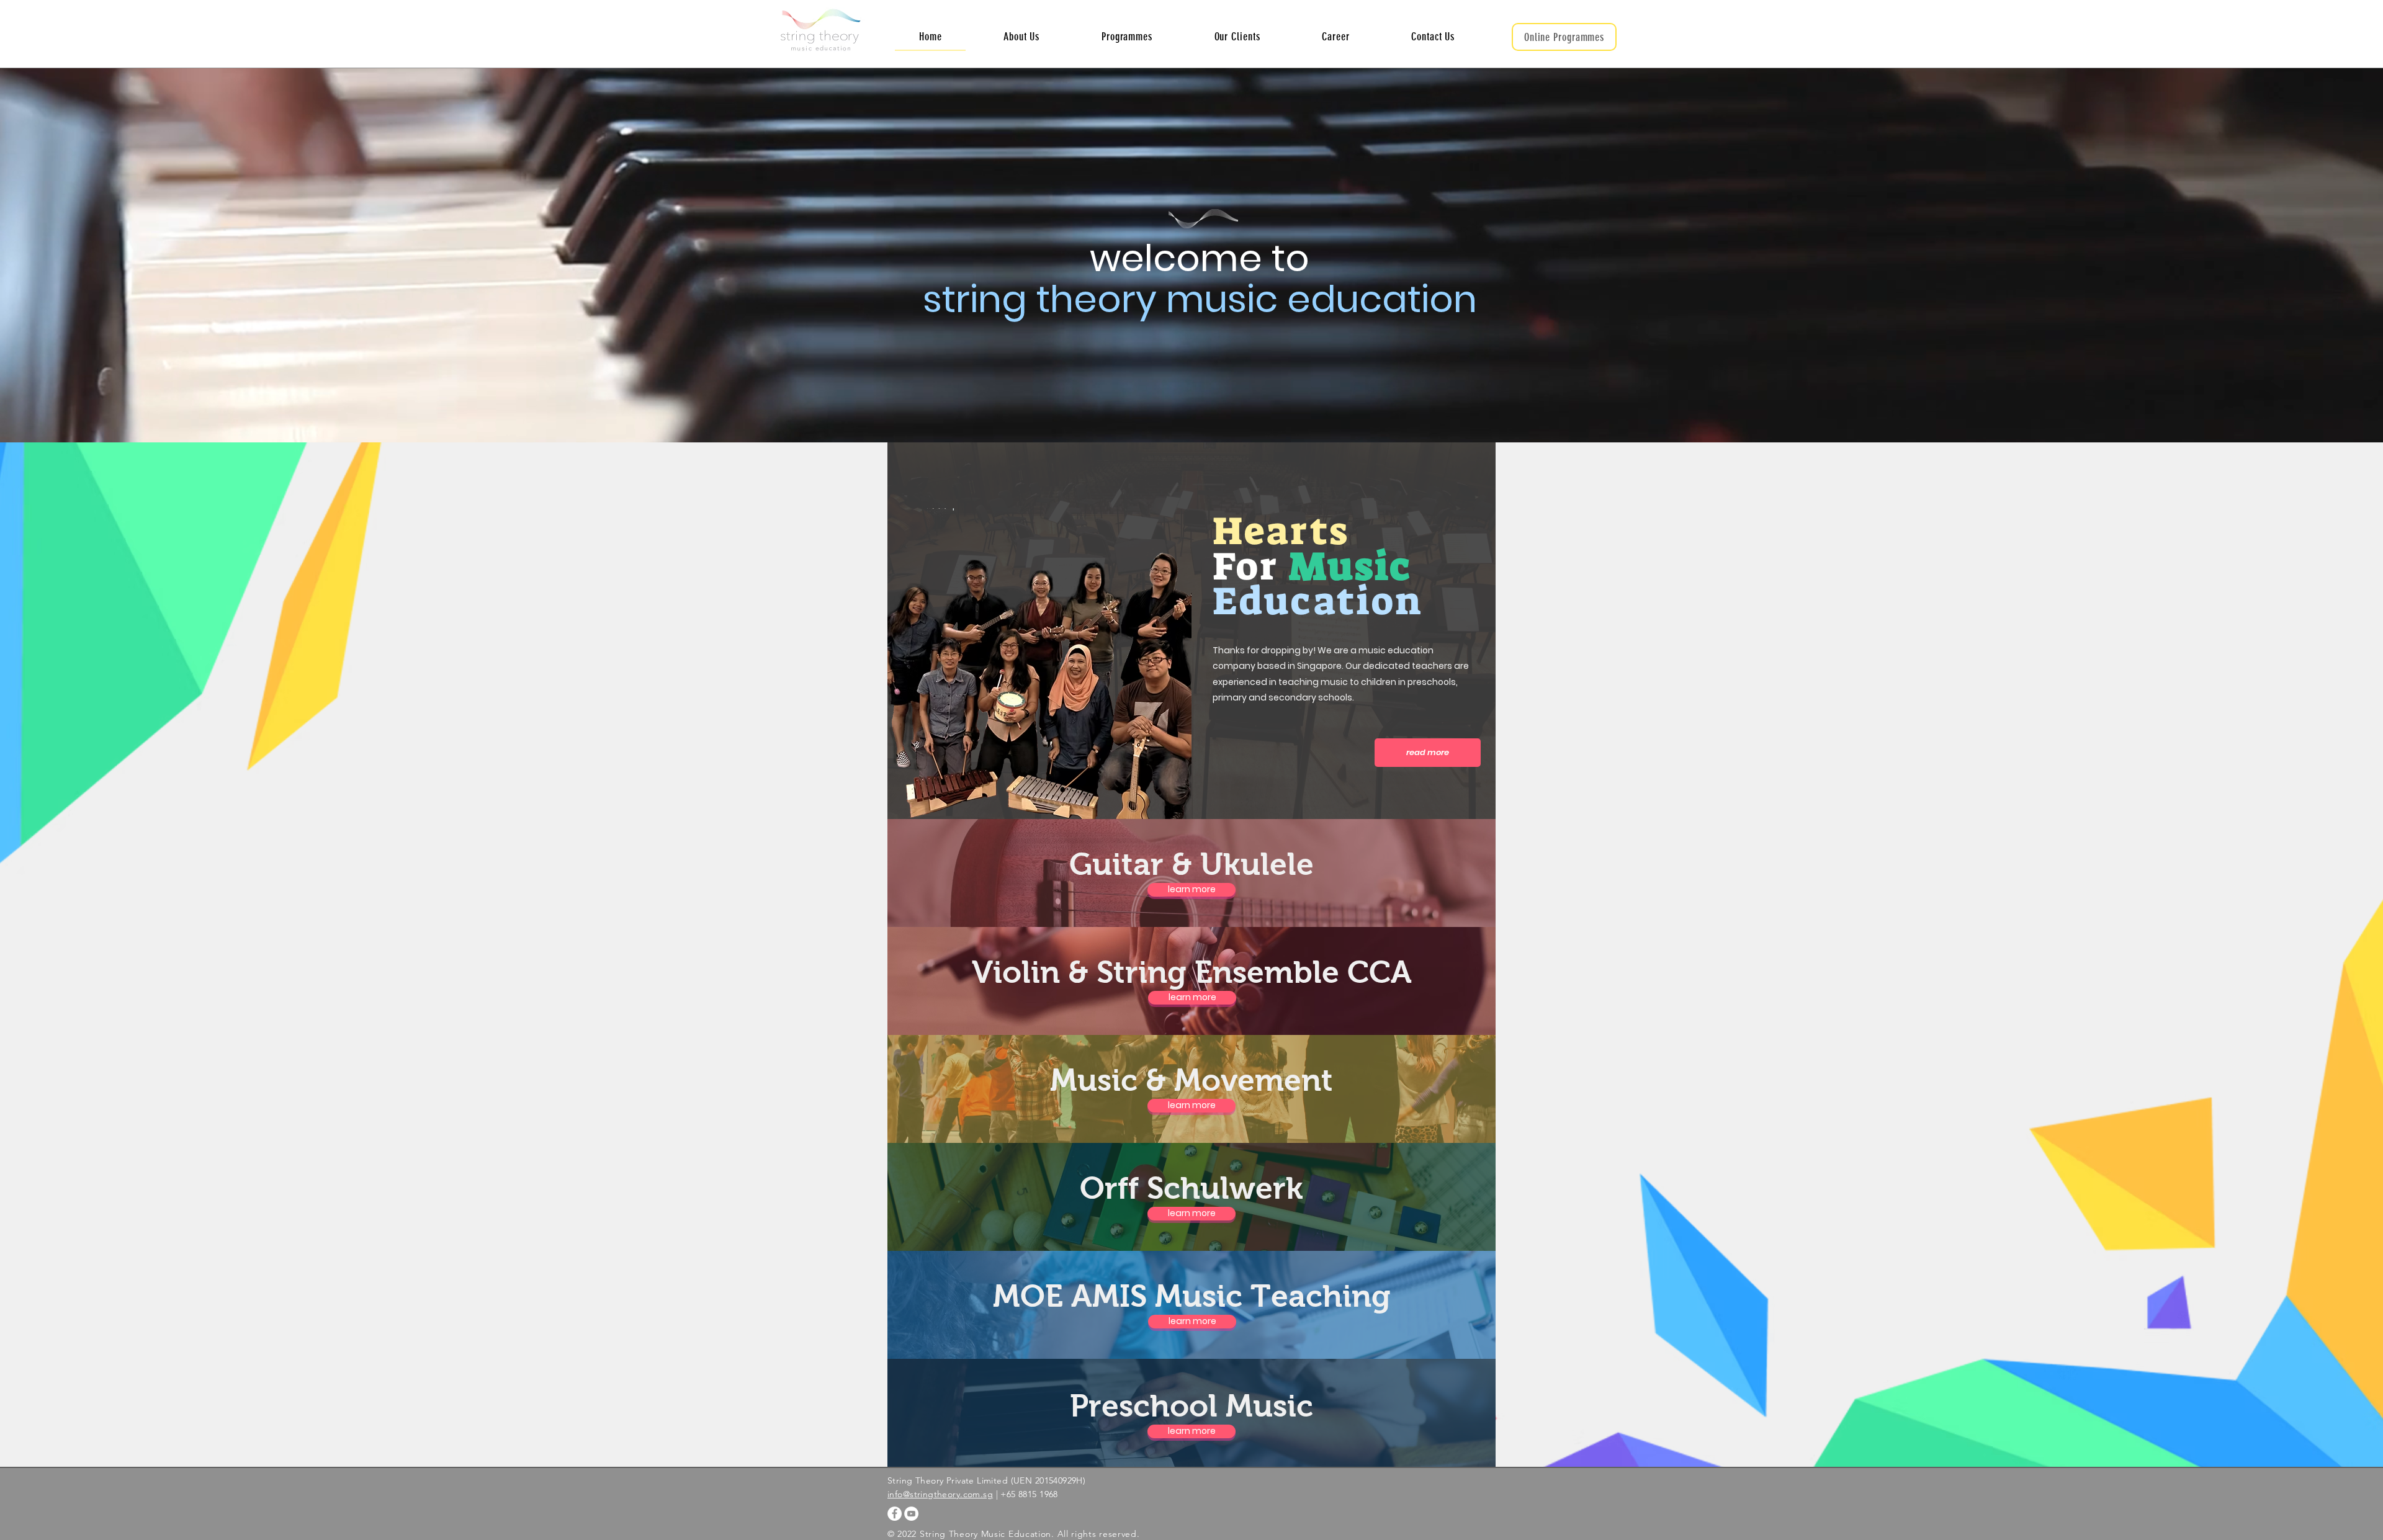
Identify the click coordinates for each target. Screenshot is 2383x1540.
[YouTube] (911, 1514)
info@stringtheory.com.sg (940, 1494)
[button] (1127, 37)
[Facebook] (895, 1514)
